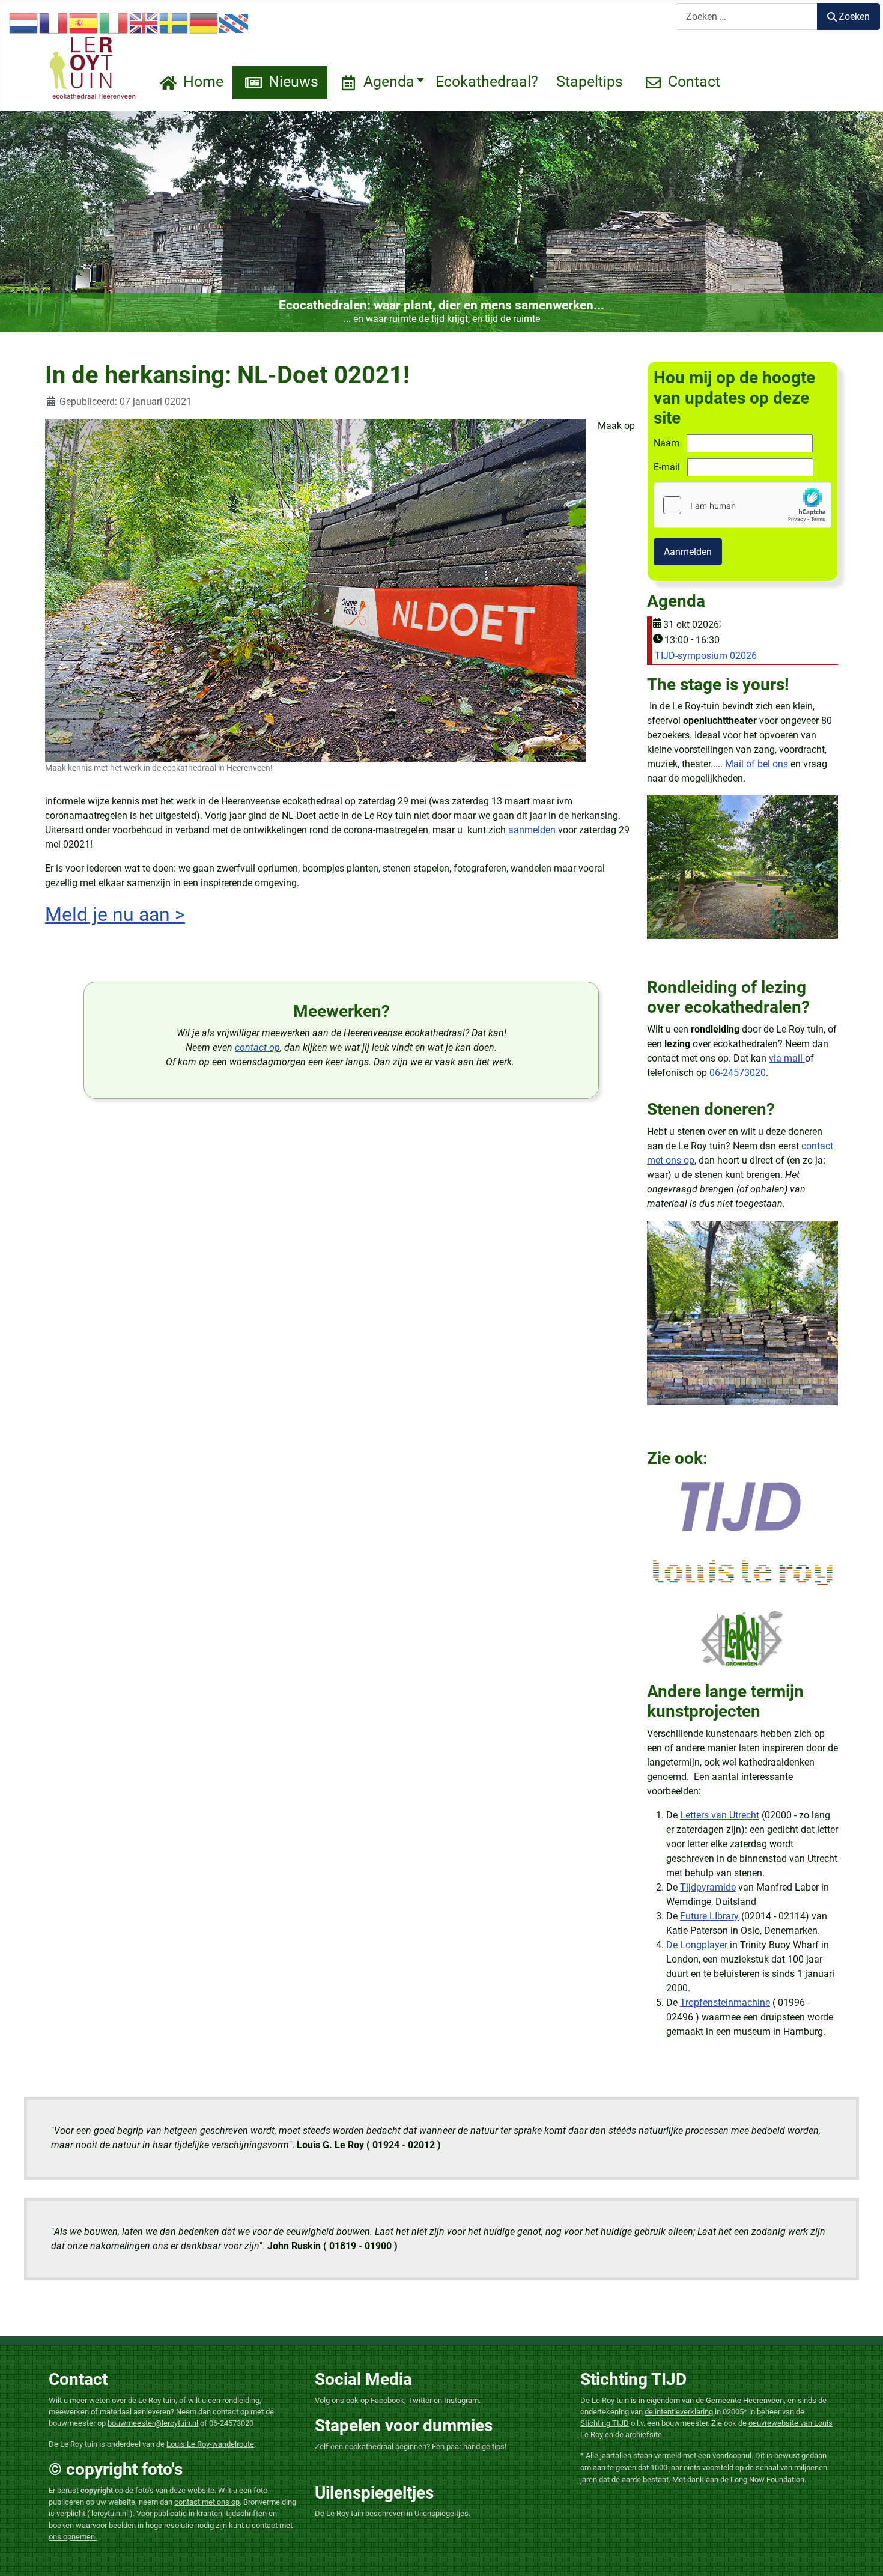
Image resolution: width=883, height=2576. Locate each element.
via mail (787, 1058)
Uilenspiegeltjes (441, 2513)
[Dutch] (24, 23)
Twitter (420, 2400)
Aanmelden (688, 552)
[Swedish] (174, 23)
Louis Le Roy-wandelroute (210, 2444)
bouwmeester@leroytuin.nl (153, 2423)
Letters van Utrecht (720, 1815)
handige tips (484, 2447)
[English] (144, 23)
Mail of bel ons (757, 764)
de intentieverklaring (679, 2412)
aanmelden (532, 830)
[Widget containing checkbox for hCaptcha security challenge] (742, 505)
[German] (204, 23)
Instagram (461, 2400)
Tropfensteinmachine (725, 2003)
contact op (257, 1047)
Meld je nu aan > (115, 914)
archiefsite (644, 2435)
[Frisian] (234, 23)
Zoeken (854, 17)
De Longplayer (697, 1945)
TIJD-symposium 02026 (706, 656)
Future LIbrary (709, 1916)
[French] (54, 23)
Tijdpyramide (708, 1887)
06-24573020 (738, 1073)
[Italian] (114, 23)
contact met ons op (207, 2502)
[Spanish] (84, 23)
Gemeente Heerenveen (745, 2400)
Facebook (387, 2400)
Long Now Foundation (767, 2480)
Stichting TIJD (605, 2423)
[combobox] (747, 17)
